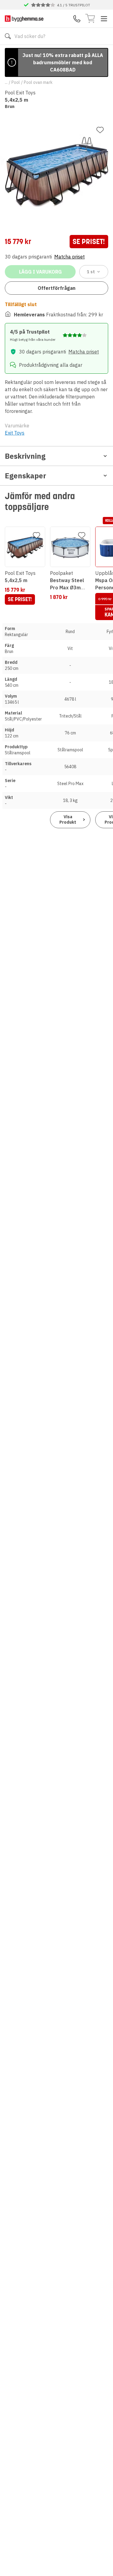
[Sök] (8, 36)
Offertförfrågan (56, 288)
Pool (16, 82)
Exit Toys (15, 433)
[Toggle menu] (104, 19)
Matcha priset (69, 257)
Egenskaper (25, 476)
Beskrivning (25, 456)
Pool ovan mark (38, 82)
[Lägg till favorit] (100, 130)
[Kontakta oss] (77, 19)
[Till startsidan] (24, 19)
